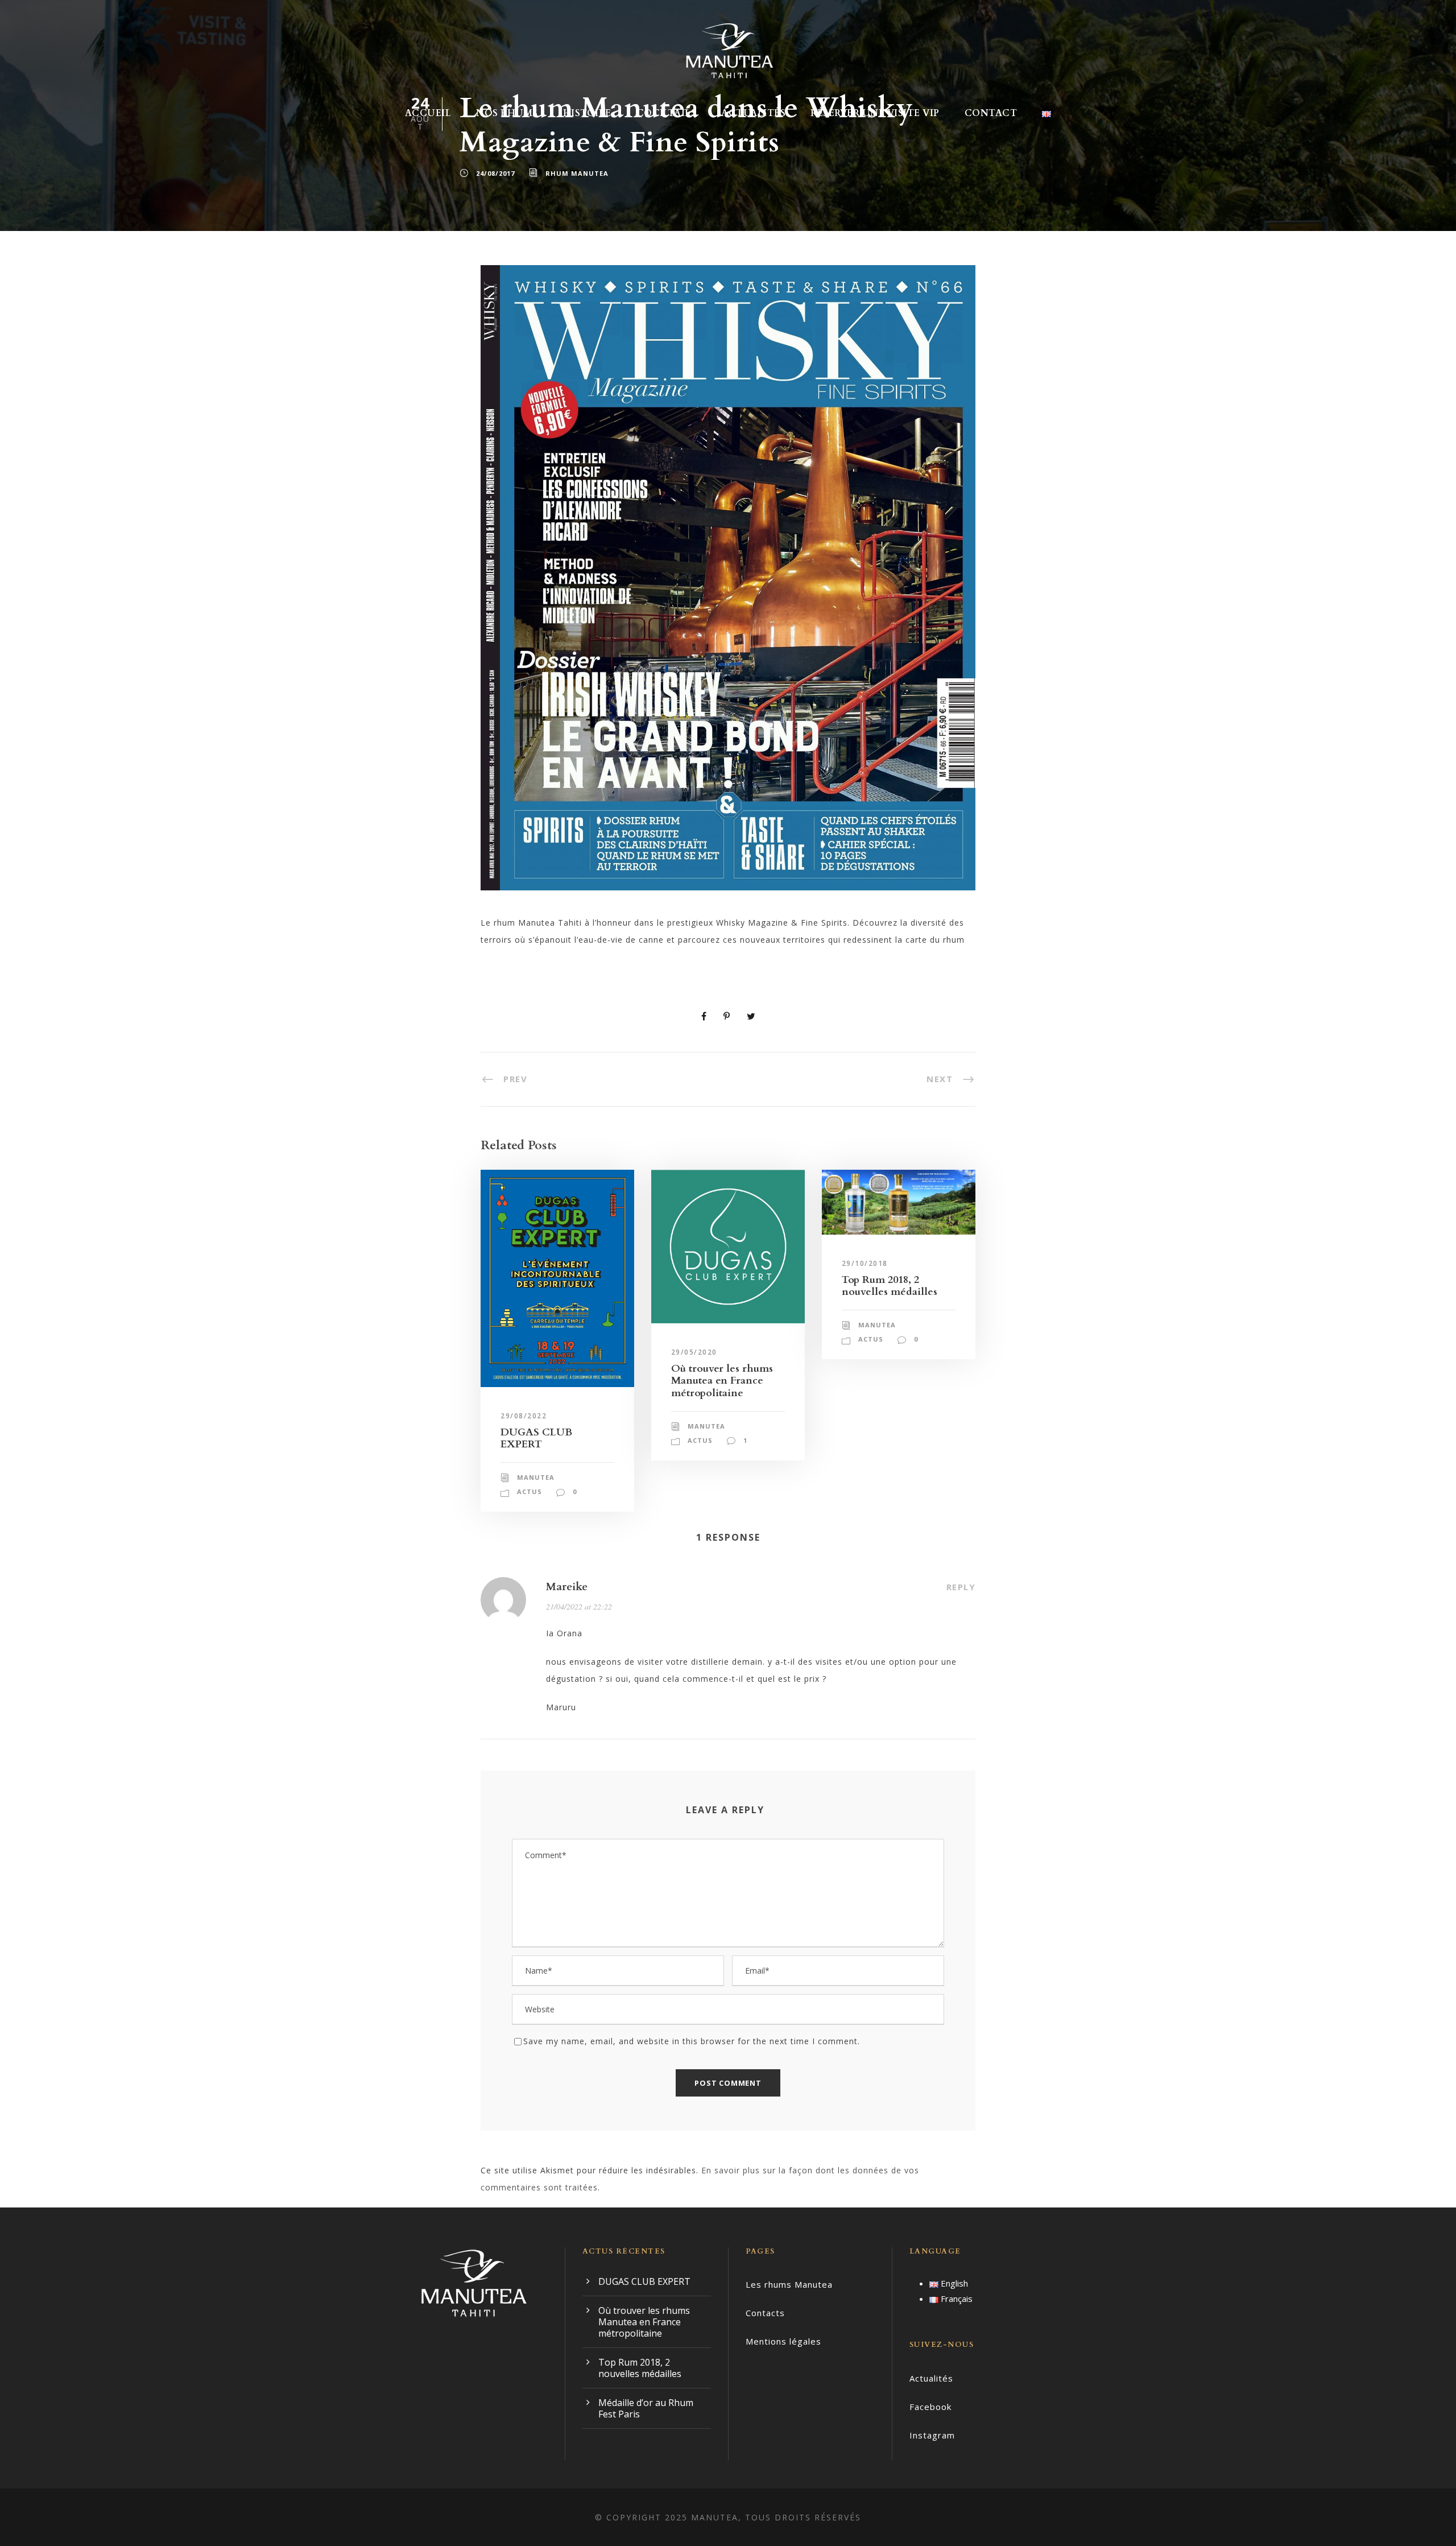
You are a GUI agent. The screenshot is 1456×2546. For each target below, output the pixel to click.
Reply (961, 1587)
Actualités (753, 113)
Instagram (932, 2435)
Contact (991, 113)
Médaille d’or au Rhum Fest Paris (646, 2408)
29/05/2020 (694, 1352)
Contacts (765, 2313)
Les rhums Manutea (789, 2284)
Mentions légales (783, 2341)
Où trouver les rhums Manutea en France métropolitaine (722, 1381)
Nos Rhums (507, 113)
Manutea (536, 1477)
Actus (530, 1491)
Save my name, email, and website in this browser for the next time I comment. (692, 2041)
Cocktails (667, 113)
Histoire (587, 113)
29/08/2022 (524, 1416)
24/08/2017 (495, 173)
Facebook (930, 2407)
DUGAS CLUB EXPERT (536, 1439)
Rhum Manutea (577, 173)
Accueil (428, 113)
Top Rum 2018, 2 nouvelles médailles (890, 1286)
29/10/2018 (865, 1263)
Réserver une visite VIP (875, 113)
